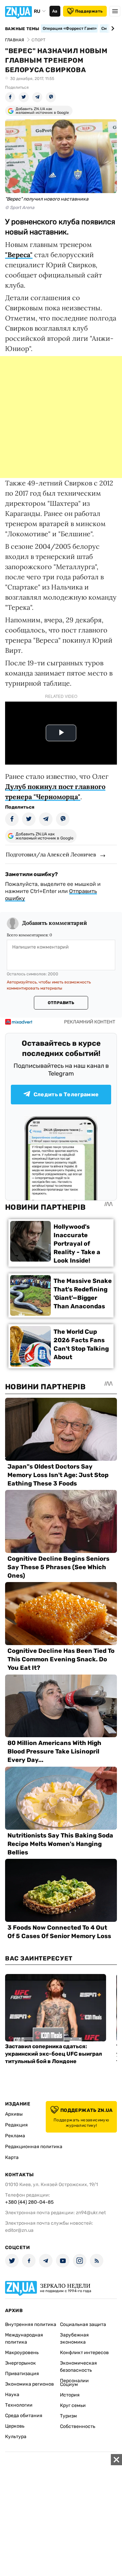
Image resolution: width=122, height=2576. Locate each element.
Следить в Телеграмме (66, 1094)
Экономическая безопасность (78, 2367)
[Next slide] (112, 28)
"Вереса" (19, 255)
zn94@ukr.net (91, 2213)
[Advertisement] (61, 417)
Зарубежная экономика (74, 2339)
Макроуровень (22, 2353)
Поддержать (89, 11)
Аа (55, 11)
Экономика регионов (29, 2384)
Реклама (15, 2136)
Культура (16, 2437)
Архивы (14, 2114)
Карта (12, 2157)
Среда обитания (24, 2416)
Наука (12, 2395)
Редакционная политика (34, 2147)
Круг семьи (73, 2405)
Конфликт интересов (84, 2353)
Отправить (61, 1003)
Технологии (19, 2405)
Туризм (68, 2416)
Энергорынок (21, 2363)
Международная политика (24, 2339)
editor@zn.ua (19, 2230)
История (70, 2395)
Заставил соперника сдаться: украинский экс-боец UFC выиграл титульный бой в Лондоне (54, 2054)
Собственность (78, 2426)
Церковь (15, 2426)
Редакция (16, 2125)
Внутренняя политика (31, 2324)
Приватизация (22, 2374)
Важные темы (22, 29)
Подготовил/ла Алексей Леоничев (51, 854)
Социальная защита (83, 2324)
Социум (69, 2384)
